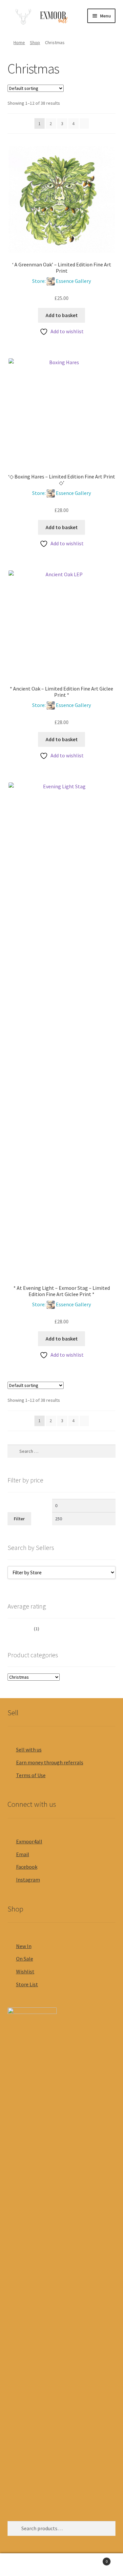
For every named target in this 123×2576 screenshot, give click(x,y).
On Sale (25, 1959)
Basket (95, 2559)
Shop (35, 42)
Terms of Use (31, 1775)
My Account (20, 2565)
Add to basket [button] (62, 315)
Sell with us (29, 1749)
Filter (19, 1519)
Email (23, 1854)
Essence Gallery (73, 281)
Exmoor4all (29, 1841)
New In (24, 1946)
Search (61, 2565)
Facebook (27, 1867)
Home (19, 42)
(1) (24, 1629)
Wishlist (25, 1971)
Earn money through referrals (50, 1762)
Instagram (28, 1880)
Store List (27, 1984)
